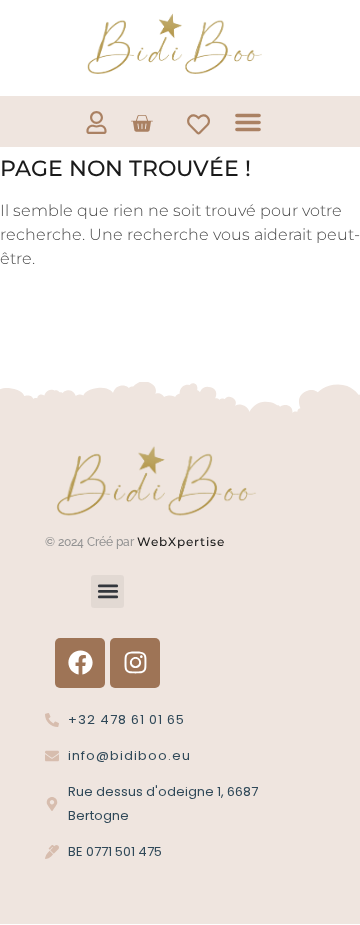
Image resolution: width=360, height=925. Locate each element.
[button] (248, 122)
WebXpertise (183, 541)
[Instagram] (135, 663)
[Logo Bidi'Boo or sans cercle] (173, 44)
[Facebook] (80, 663)
